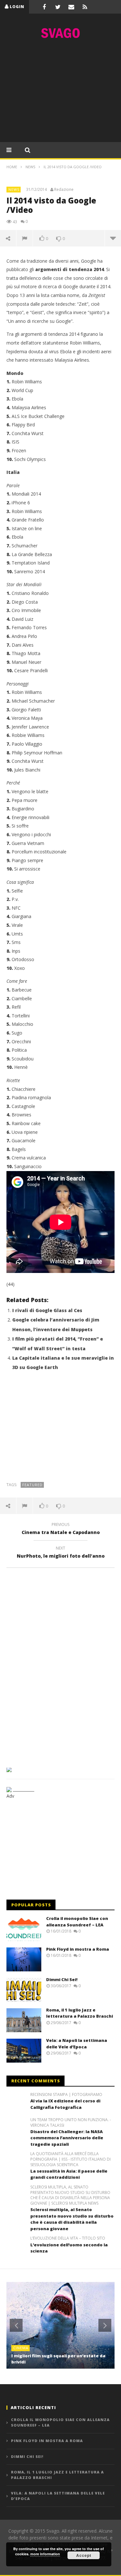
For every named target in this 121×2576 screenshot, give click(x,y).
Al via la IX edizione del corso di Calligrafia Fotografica (65, 2104)
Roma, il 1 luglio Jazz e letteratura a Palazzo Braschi (80, 2013)
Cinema (21, 2348)
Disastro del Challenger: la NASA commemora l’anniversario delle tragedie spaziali (67, 2138)
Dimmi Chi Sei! (62, 1979)
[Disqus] (60, 1665)
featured (32, 1485)
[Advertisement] (61, 92)
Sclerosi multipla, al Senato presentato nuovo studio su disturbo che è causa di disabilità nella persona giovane (72, 2219)
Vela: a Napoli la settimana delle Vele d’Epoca (77, 2044)
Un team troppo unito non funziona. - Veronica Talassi (71, 2123)
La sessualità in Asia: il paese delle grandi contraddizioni (69, 2174)
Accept (84, 2555)
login (17, 7)
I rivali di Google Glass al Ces (47, 1310)
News (14, 189)
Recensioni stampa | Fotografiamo (66, 2095)
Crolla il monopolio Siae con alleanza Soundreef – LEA (77, 1922)
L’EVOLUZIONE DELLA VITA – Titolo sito (68, 2238)
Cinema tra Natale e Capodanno (61, 1529)
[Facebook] (44, 7)
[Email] (71, 7)
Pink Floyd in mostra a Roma (78, 1949)
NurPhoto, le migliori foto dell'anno (61, 1553)
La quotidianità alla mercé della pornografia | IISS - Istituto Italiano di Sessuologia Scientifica (71, 2159)
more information (45, 2554)
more (113, 238)
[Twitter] (58, 7)
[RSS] (85, 7)
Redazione (64, 190)
